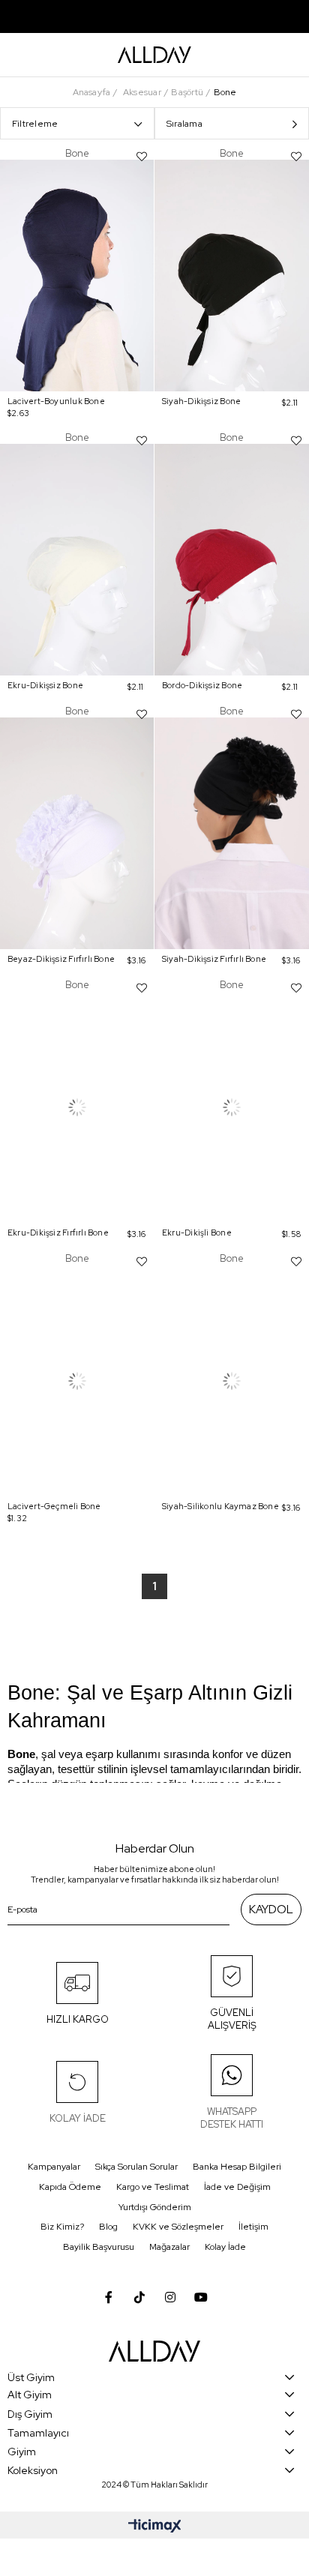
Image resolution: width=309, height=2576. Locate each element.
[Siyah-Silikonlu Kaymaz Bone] (232, 1381)
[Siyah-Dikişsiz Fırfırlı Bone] (232, 833)
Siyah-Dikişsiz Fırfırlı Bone (214, 959)
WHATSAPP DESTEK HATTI (232, 2118)
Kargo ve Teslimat (153, 2187)
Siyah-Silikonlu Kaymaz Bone (220, 1506)
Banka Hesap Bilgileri (237, 2167)
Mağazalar (169, 2247)
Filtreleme (35, 124)
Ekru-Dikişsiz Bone (45, 685)
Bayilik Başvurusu (99, 2247)
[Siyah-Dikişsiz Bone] (232, 276)
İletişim (253, 2227)
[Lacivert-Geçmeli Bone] (77, 1381)
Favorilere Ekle (142, 157)
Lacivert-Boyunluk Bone (56, 401)
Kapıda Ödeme (70, 2187)
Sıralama (184, 124)
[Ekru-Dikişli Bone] (232, 1107)
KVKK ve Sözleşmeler (178, 2227)
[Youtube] (201, 2297)
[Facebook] (109, 2297)
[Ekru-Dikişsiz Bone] (77, 560)
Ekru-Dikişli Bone (197, 1233)
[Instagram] (170, 2297)
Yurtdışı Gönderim (155, 2207)
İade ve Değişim (237, 2187)
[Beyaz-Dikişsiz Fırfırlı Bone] (77, 833)
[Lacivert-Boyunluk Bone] (77, 276)
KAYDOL (271, 1910)
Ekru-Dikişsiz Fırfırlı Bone (58, 1233)
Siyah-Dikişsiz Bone (201, 401)
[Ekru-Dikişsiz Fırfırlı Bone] (77, 1107)
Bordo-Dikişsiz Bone (202, 685)
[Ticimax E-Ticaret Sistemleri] (155, 2527)
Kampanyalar (54, 2167)
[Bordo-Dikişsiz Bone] (232, 560)
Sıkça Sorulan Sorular (136, 2167)
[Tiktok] (139, 2297)
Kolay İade (225, 2247)
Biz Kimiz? (62, 2227)
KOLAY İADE (78, 2118)
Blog (108, 2227)
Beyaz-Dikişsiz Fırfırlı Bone (61, 959)
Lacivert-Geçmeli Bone (54, 1506)
